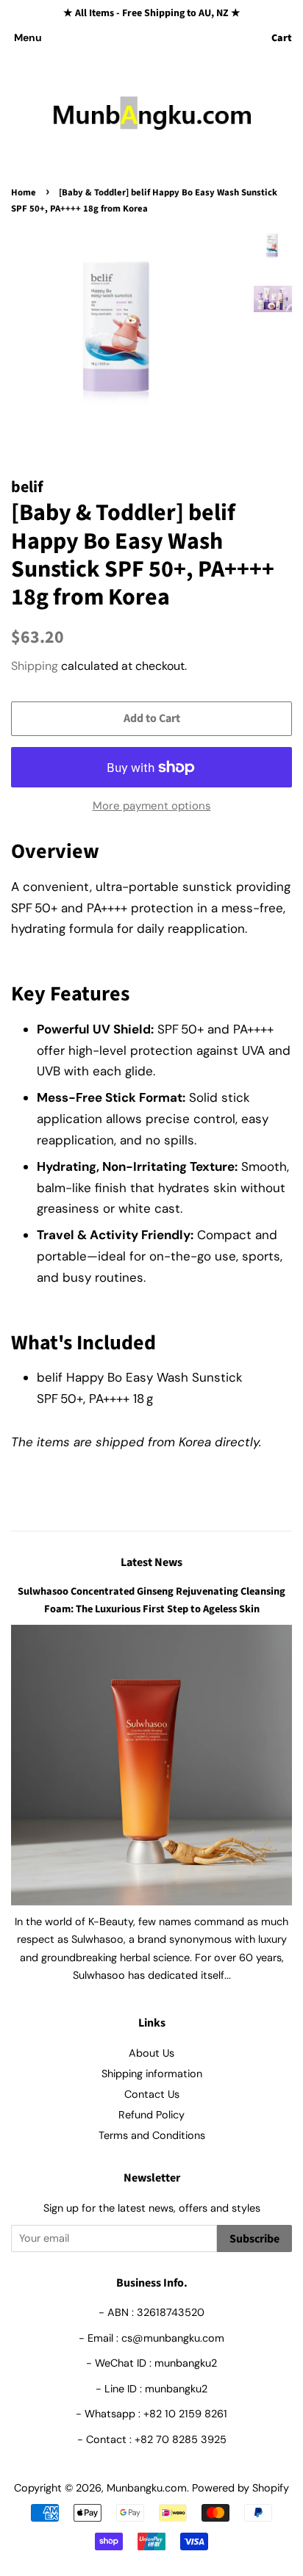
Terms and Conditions (152, 2135)
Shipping (35, 666)
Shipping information (152, 2074)
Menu (28, 37)
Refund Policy (151, 2115)
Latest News (151, 1562)
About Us (151, 2053)
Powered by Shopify (240, 2488)
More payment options (152, 806)
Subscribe (254, 2239)
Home (24, 192)
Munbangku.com (147, 2488)
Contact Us (152, 2094)
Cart (282, 38)
